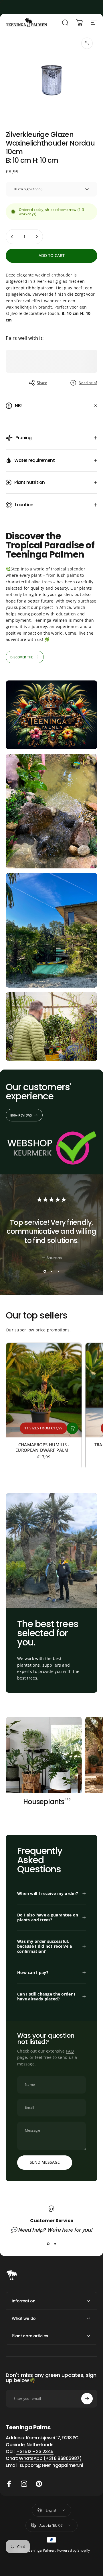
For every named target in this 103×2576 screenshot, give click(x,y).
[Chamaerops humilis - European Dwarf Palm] (44, 1390)
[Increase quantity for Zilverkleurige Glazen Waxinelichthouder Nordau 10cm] (37, 237)
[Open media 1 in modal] (87, 43)
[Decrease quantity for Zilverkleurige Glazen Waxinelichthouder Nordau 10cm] (12, 237)
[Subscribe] (87, 2399)
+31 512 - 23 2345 (35, 2452)
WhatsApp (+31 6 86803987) (50, 2458)
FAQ (70, 2051)
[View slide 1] (45, 1271)
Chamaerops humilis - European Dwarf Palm (44, 1447)
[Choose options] (72, 1428)
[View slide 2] (51, 1271)
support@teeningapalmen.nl (51, 2465)
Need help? (88, 383)
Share (42, 383)
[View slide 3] (58, 1271)
